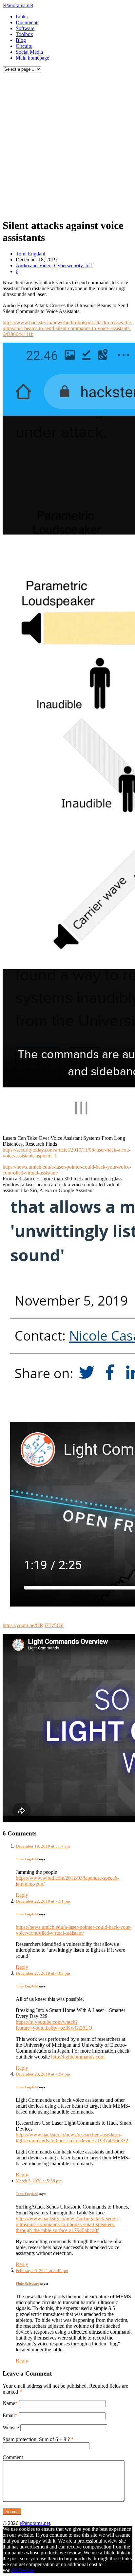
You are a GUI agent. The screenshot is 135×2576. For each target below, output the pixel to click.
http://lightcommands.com (78, 2057)
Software (25, 28)
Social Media (29, 52)
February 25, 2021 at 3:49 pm (42, 2271)
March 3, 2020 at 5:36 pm (39, 2181)
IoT (89, 265)
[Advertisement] (67, 144)
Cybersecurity (68, 265)
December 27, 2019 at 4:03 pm (43, 1973)
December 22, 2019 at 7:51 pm (43, 1901)
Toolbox (24, 34)
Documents (28, 22)
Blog (21, 40)
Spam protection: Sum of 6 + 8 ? (36, 2439)
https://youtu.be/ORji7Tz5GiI (33, 1625)
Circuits (24, 46)
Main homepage (32, 58)
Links (22, 17)
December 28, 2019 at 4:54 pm (43, 2074)
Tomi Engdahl (30, 254)
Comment (13, 2457)
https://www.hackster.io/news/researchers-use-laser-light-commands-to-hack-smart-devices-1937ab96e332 (72, 2138)
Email (9, 2415)
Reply (22, 1895)
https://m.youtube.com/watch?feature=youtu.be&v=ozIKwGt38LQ (54, 2025)
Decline (26, 2570)
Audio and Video (34, 265)
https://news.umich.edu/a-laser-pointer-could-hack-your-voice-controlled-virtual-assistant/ (74, 1930)
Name (9, 2403)
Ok (15, 2570)
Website (11, 2427)
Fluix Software (28, 2284)
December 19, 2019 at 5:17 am (43, 1846)
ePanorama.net (18, 5)
